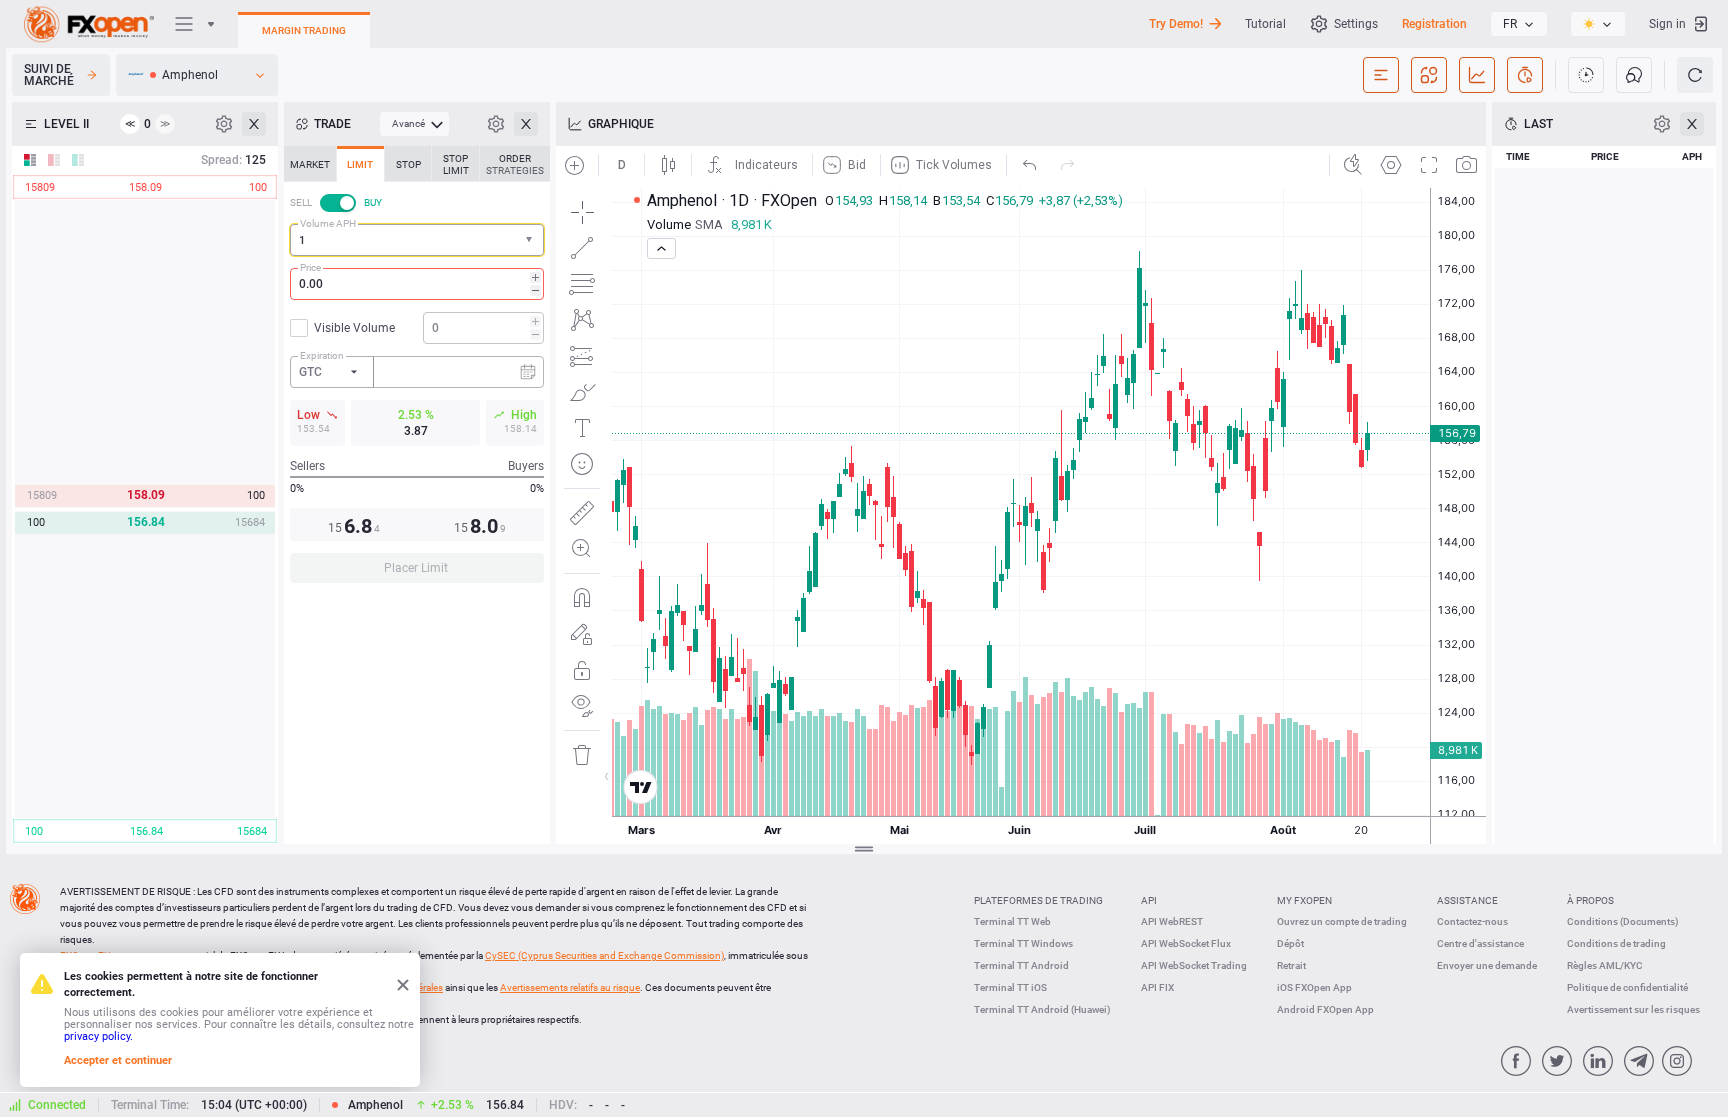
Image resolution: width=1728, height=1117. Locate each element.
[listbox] (1519, 24)
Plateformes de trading (1038, 900)
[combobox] (417, 240)
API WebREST (1172, 921)
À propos (1590, 900)
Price (310, 267)
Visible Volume (354, 328)
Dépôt (1290, 943)
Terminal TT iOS (1010, 987)
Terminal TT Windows (1023, 943)
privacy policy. (98, 1036)
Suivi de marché (49, 75)
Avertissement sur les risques (1633, 1009)
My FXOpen (1304, 900)
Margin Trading (304, 30)
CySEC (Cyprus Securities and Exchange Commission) (604, 955)
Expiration (322, 355)
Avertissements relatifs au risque (570, 987)
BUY (373, 202)
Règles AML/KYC (1605, 965)
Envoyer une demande (1487, 965)
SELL (301, 202)
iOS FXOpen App (1314, 987)
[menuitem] (414, 124)
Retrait (1291, 965)
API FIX (1157, 987)
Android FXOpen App (1325, 1009)
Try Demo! (1176, 24)
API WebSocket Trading (1194, 965)
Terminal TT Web (1012, 921)
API (1149, 900)
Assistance (1467, 900)
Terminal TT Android (1021, 965)
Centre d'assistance (1480, 943)
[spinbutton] (417, 284)
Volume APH (328, 223)
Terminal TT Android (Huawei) (1042, 1009)
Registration (1434, 24)
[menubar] (414, 124)
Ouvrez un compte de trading (1342, 921)
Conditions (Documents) (1623, 921)
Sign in (1667, 24)
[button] (531, 240)
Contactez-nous (1472, 921)
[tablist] (417, 370)
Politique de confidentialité (1627, 987)
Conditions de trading (1616, 943)
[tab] (310, 164)
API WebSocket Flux (1186, 943)
